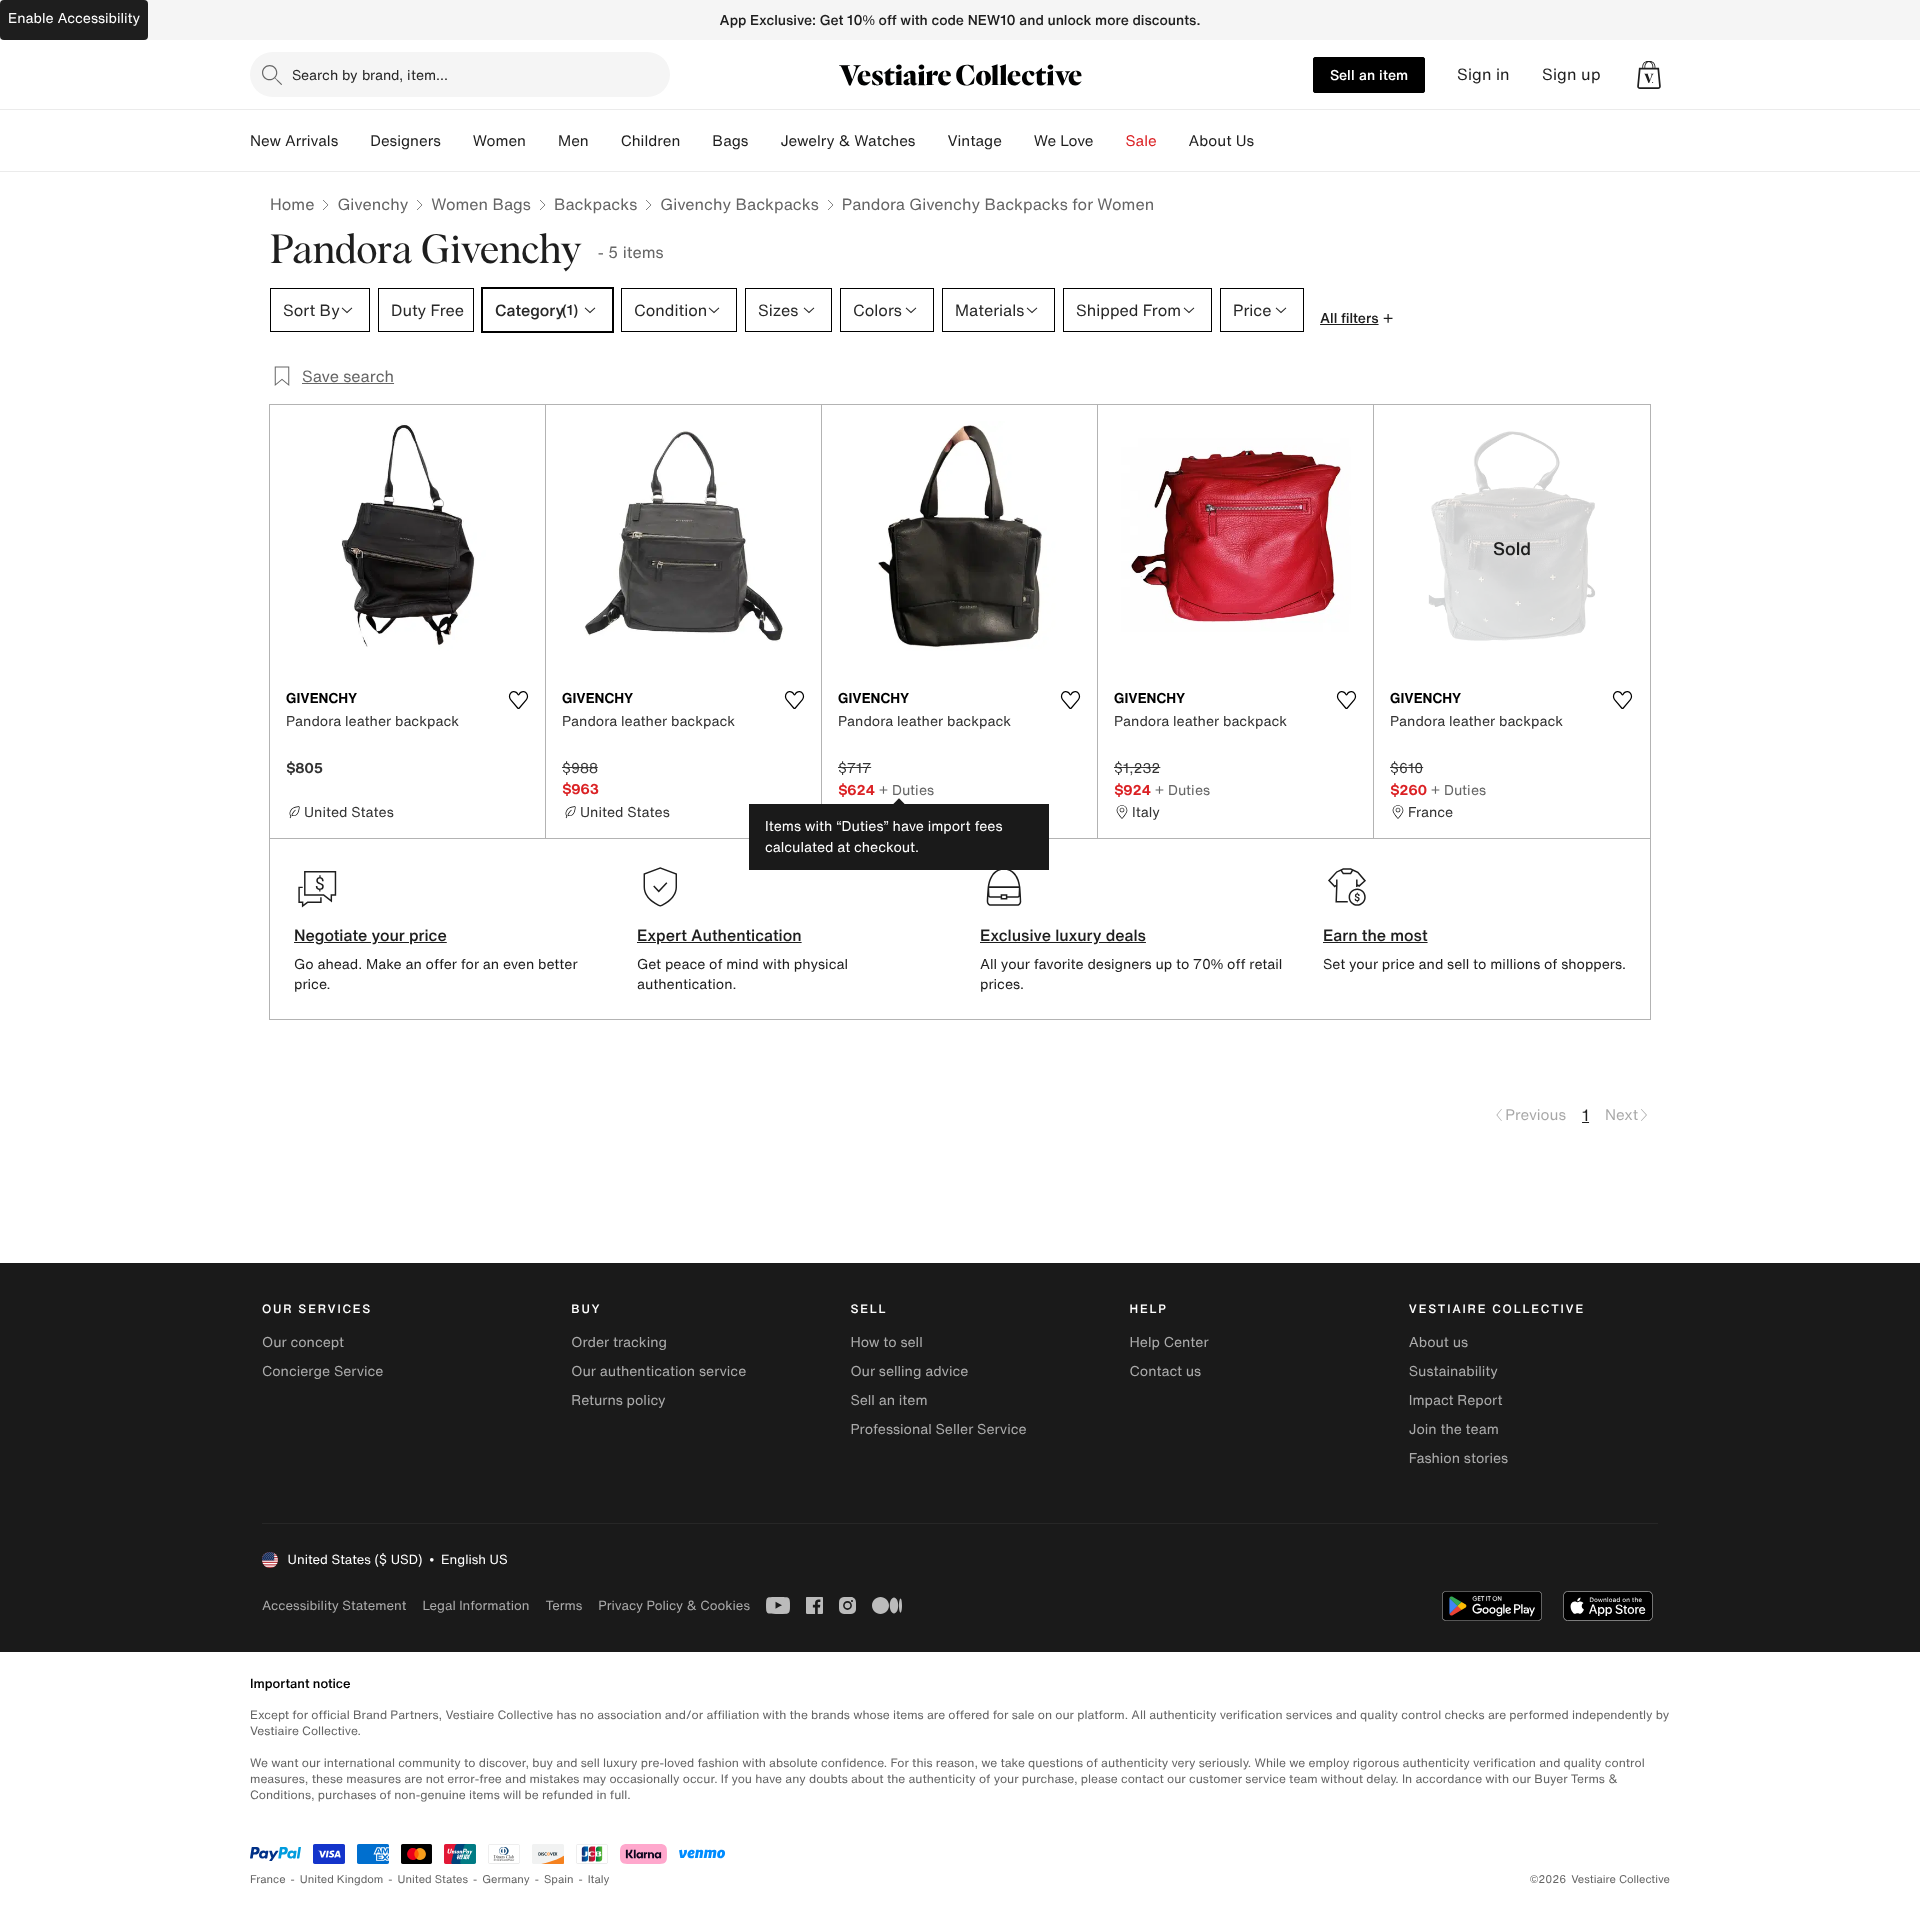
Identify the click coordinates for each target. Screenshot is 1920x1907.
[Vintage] (1018, 141)
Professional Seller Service (938, 1429)
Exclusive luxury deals (1063, 935)
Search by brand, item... (370, 74)
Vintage (974, 141)
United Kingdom (342, 1879)
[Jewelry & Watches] (931, 141)
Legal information (475, 1605)
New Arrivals (294, 141)
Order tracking (619, 1342)
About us (1438, 1342)
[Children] (696, 141)
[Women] (542, 141)
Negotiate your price (370, 935)
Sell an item (1369, 74)
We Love (1064, 141)
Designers (405, 141)
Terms (563, 1605)
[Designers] (457, 141)
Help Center (1169, 1342)
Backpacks (595, 204)
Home (292, 204)
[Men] (605, 141)
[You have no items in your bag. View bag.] (1649, 75)
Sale (1141, 141)
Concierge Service (322, 1371)
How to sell (886, 1342)
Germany (506, 1879)
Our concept (303, 1342)
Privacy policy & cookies (674, 1605)
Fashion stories (1458, 1458)
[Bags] (764, 141)
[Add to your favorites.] (518, 700)
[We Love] (1110, 141)
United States (433, 1879)
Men (573, 141)
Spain (559, 1879)
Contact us (1166, 1371)
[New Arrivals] (354, 141)
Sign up (1571, 74)
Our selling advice (909, 1371)
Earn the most (1375, 935)
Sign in (1483, 74)
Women (499, 141)
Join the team (1454, 1429)
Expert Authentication (719, 935)
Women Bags (481, 204)
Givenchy (372, 204)
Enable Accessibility (74, 18)
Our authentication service (658, 1371)
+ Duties (906, 789)
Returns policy (618, 1400)
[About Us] (1270, 141)
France (268, 1879)
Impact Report (1456, 1400)
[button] (1649, 75)
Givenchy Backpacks (739, 204)
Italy (599, 1879)
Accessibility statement (334, 1605)
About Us (1221, 141)
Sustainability (1453, 1371)
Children (651, 141)
